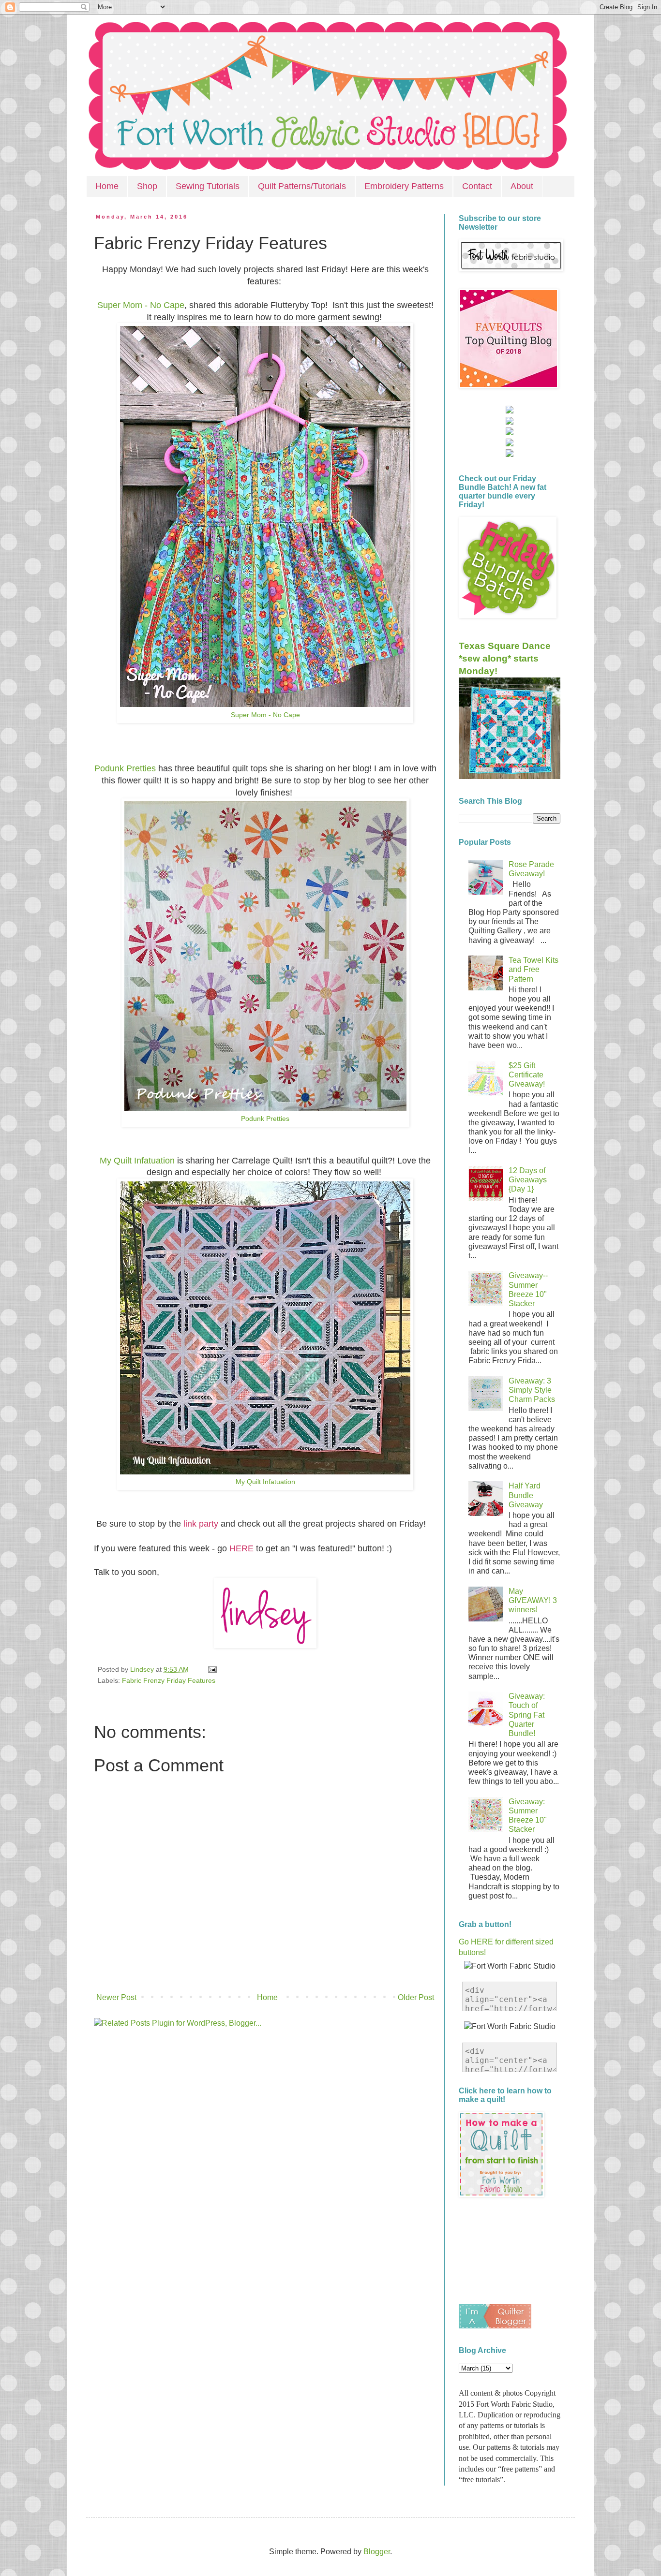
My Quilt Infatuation (137, 1161)
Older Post (416, 1997)
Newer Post (116, 1997)
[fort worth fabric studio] (510, 422)
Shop (147, 186)
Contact (477, 186)
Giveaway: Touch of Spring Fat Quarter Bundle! (527, 1715)
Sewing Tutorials (208, 186)
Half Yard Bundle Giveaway (526, 1495)
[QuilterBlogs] (495, 2326)
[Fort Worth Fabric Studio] (510, 411)
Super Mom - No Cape (141, 305)
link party (201, 1524)
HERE (241, 1548)
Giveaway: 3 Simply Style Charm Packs (532, 1390)
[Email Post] (211, 1669)
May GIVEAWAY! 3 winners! (533, 1600)
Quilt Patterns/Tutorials (302, 186)
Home (107, 186)
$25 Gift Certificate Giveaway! (527, 1075)
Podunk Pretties (125, 768)
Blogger (377, 2552)
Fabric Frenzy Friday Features (169, 1680)
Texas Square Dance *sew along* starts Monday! (505, 658)
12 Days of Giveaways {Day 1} (528, 1180)
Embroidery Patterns (404, 186)
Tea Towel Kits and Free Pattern (533, 969)
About (522, 186)
